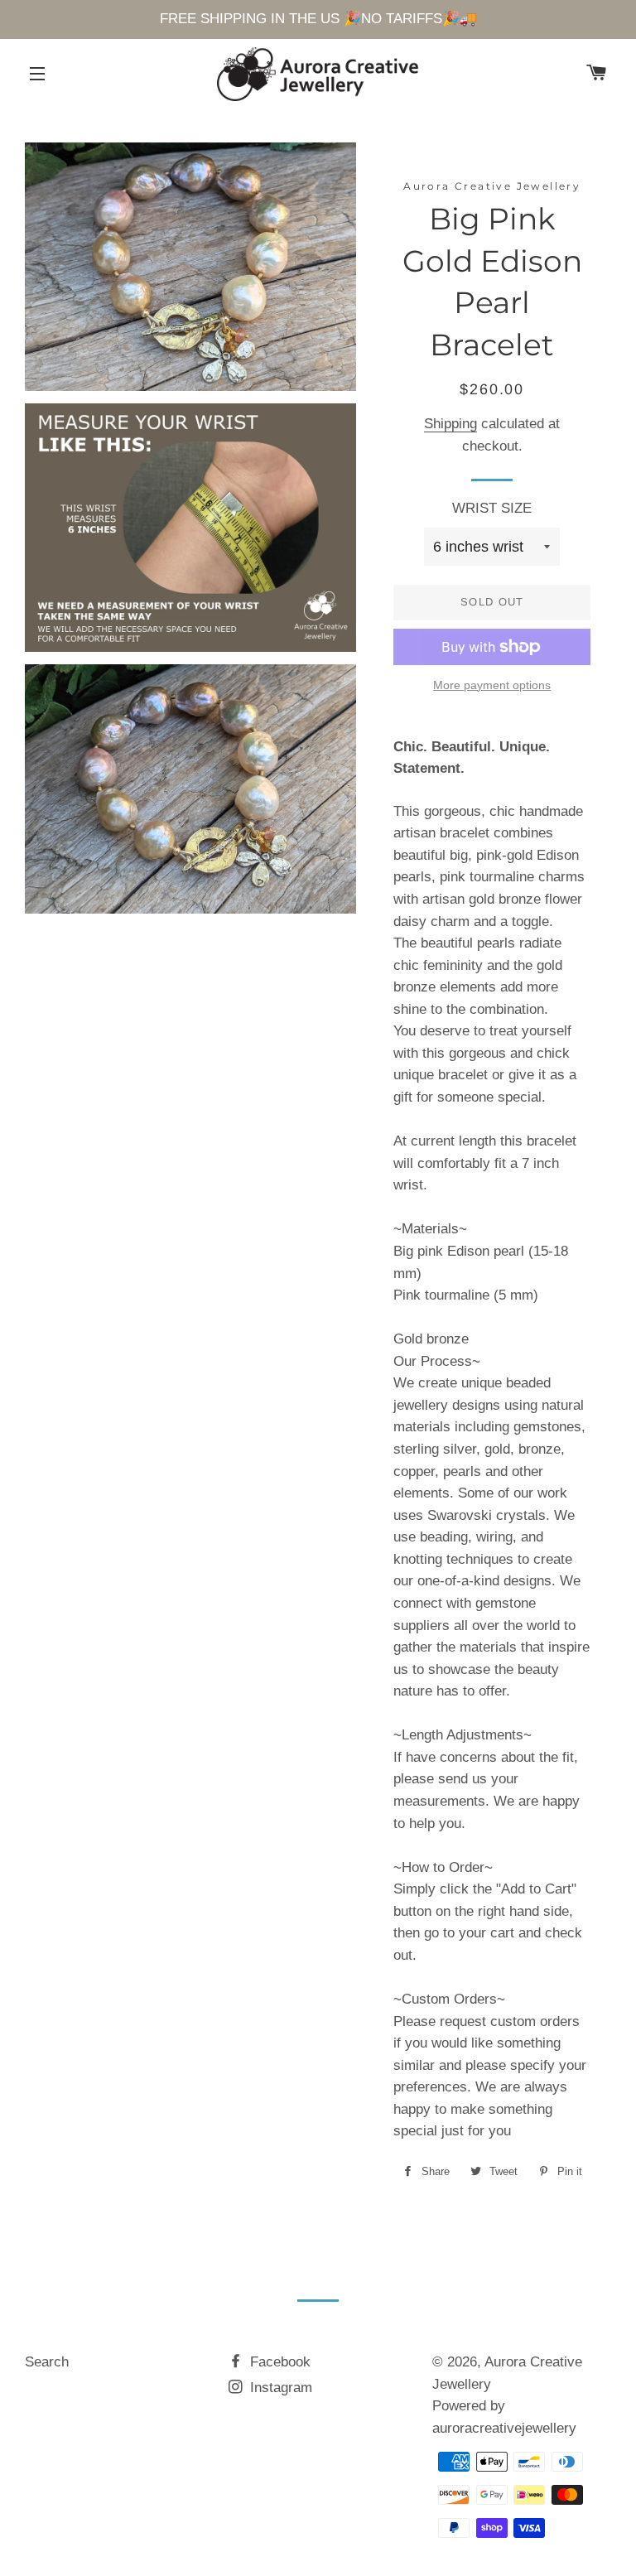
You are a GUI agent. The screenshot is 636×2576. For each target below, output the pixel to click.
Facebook (278, 2362)
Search (47, 2362)
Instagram (279, 2388)
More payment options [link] (492, 685)
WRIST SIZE (492, 508)
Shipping (450, 424)
